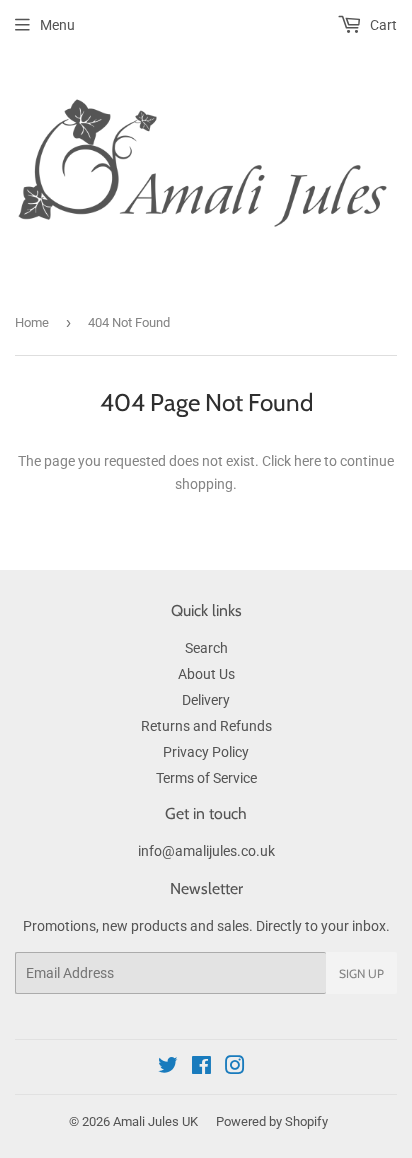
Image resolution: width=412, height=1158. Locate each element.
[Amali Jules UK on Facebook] (201, 1068)
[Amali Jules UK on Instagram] (235, 1068)
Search (206, 648)
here (307, 461)
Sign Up (361, 973)
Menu (57, 25)
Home (32, 322)
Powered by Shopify (272, 1121)
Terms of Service (206, 778)
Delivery (206, 700)
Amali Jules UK (155, 1121)
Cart (382, 25)
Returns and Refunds (206, 726)
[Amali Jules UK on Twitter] (168, 1068)
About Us (206, 674)
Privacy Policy (206, 752)
